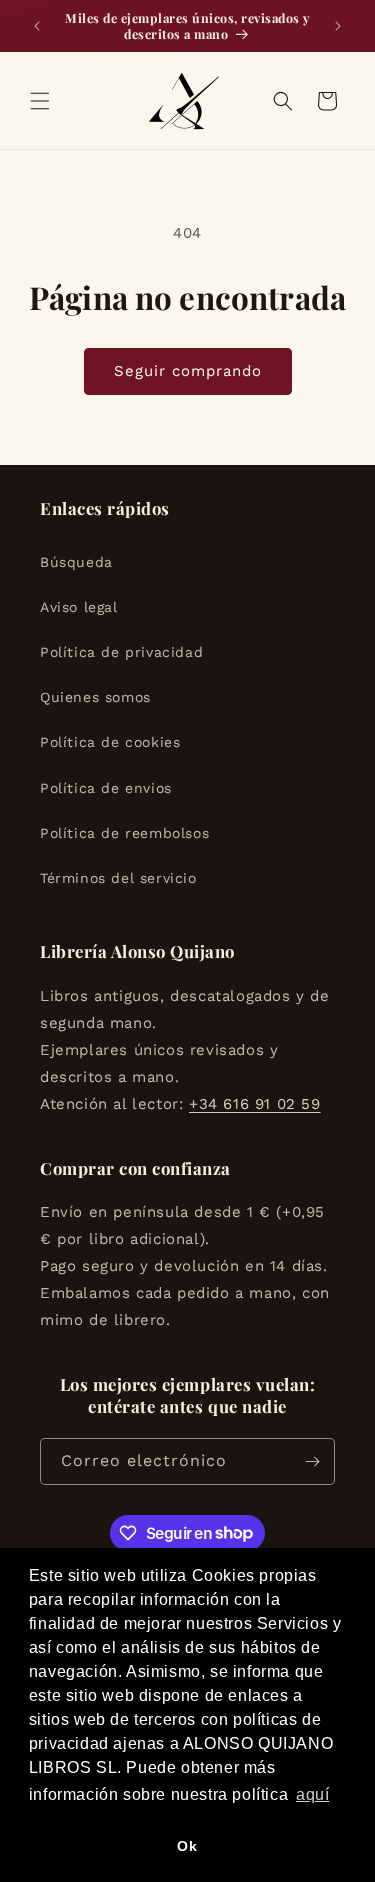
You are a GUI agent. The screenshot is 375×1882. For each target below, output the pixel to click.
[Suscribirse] (312, 1461)
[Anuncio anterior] (37, 26)
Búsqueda (76, 562)
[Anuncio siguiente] (338, 26)
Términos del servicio (118, 878)
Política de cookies (110, 742)
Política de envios (106, 788)
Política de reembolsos (124, 833)
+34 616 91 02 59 (255, 1104)
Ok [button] (187, 1846)
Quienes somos (95, 697)
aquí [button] (312, 1794)
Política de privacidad (121, 652)
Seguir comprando (188, 371)
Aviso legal (79, 607)
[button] (40, 101)
